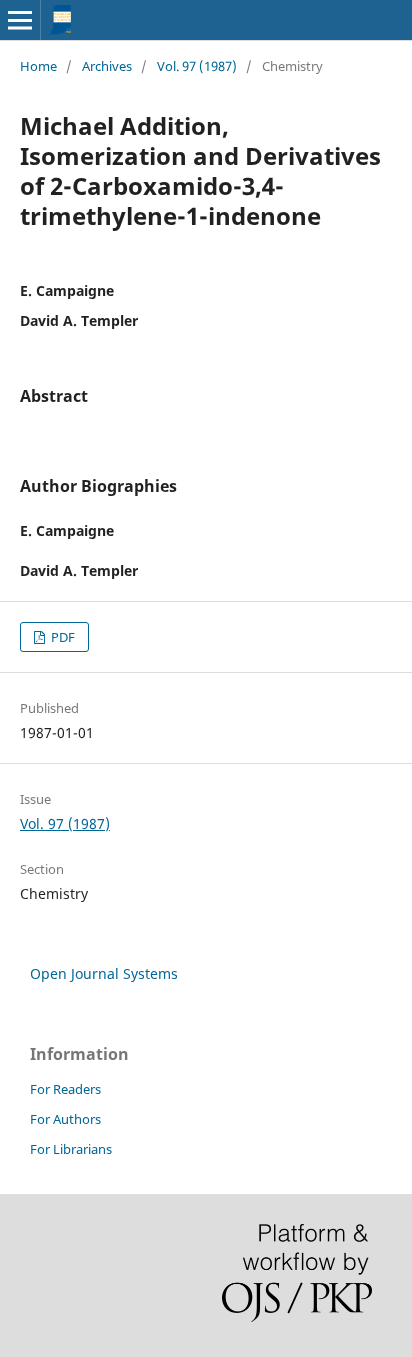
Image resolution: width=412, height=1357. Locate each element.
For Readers (65, 1089)
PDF (61, 637)
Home (38, 66)
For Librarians (71, 1149)
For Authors (65, 1119)
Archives (107, 66)
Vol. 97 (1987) (197, 66)
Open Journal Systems (104, 973)
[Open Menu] (20, 20)
